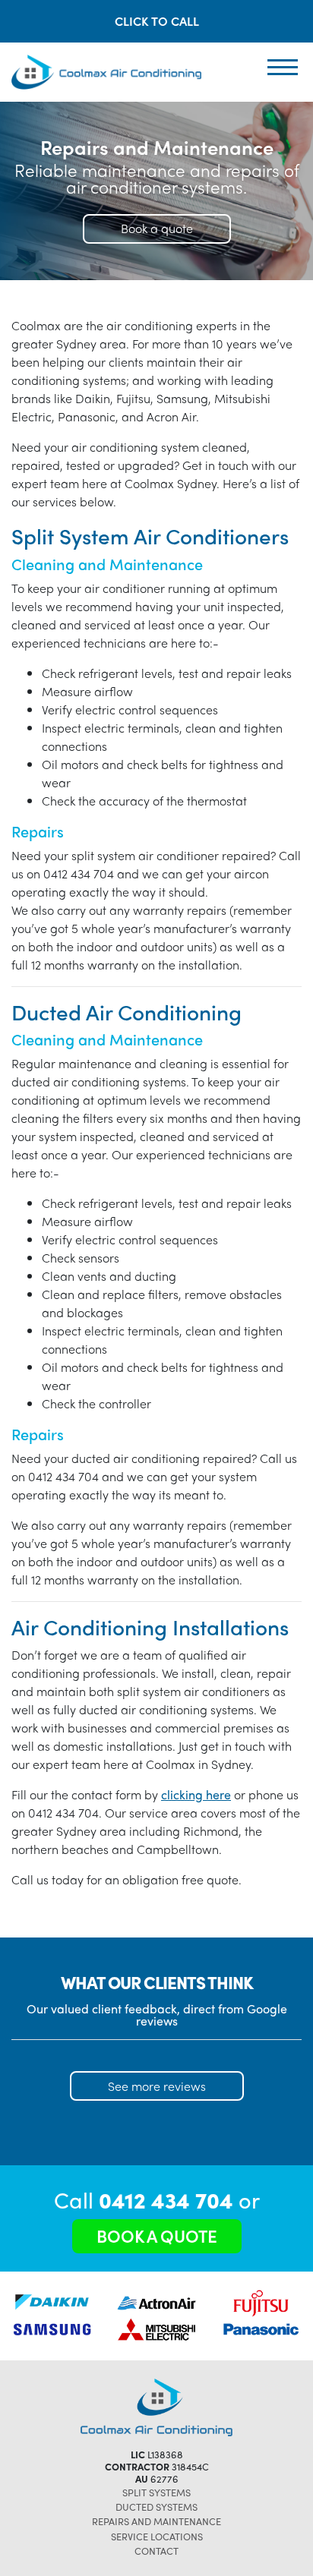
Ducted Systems (156, 2507)
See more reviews (157, 2086)
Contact (156, 2551)
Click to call (157, 21)
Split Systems (156, 2492)
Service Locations (157, 2536)
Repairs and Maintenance (156, 2521)
